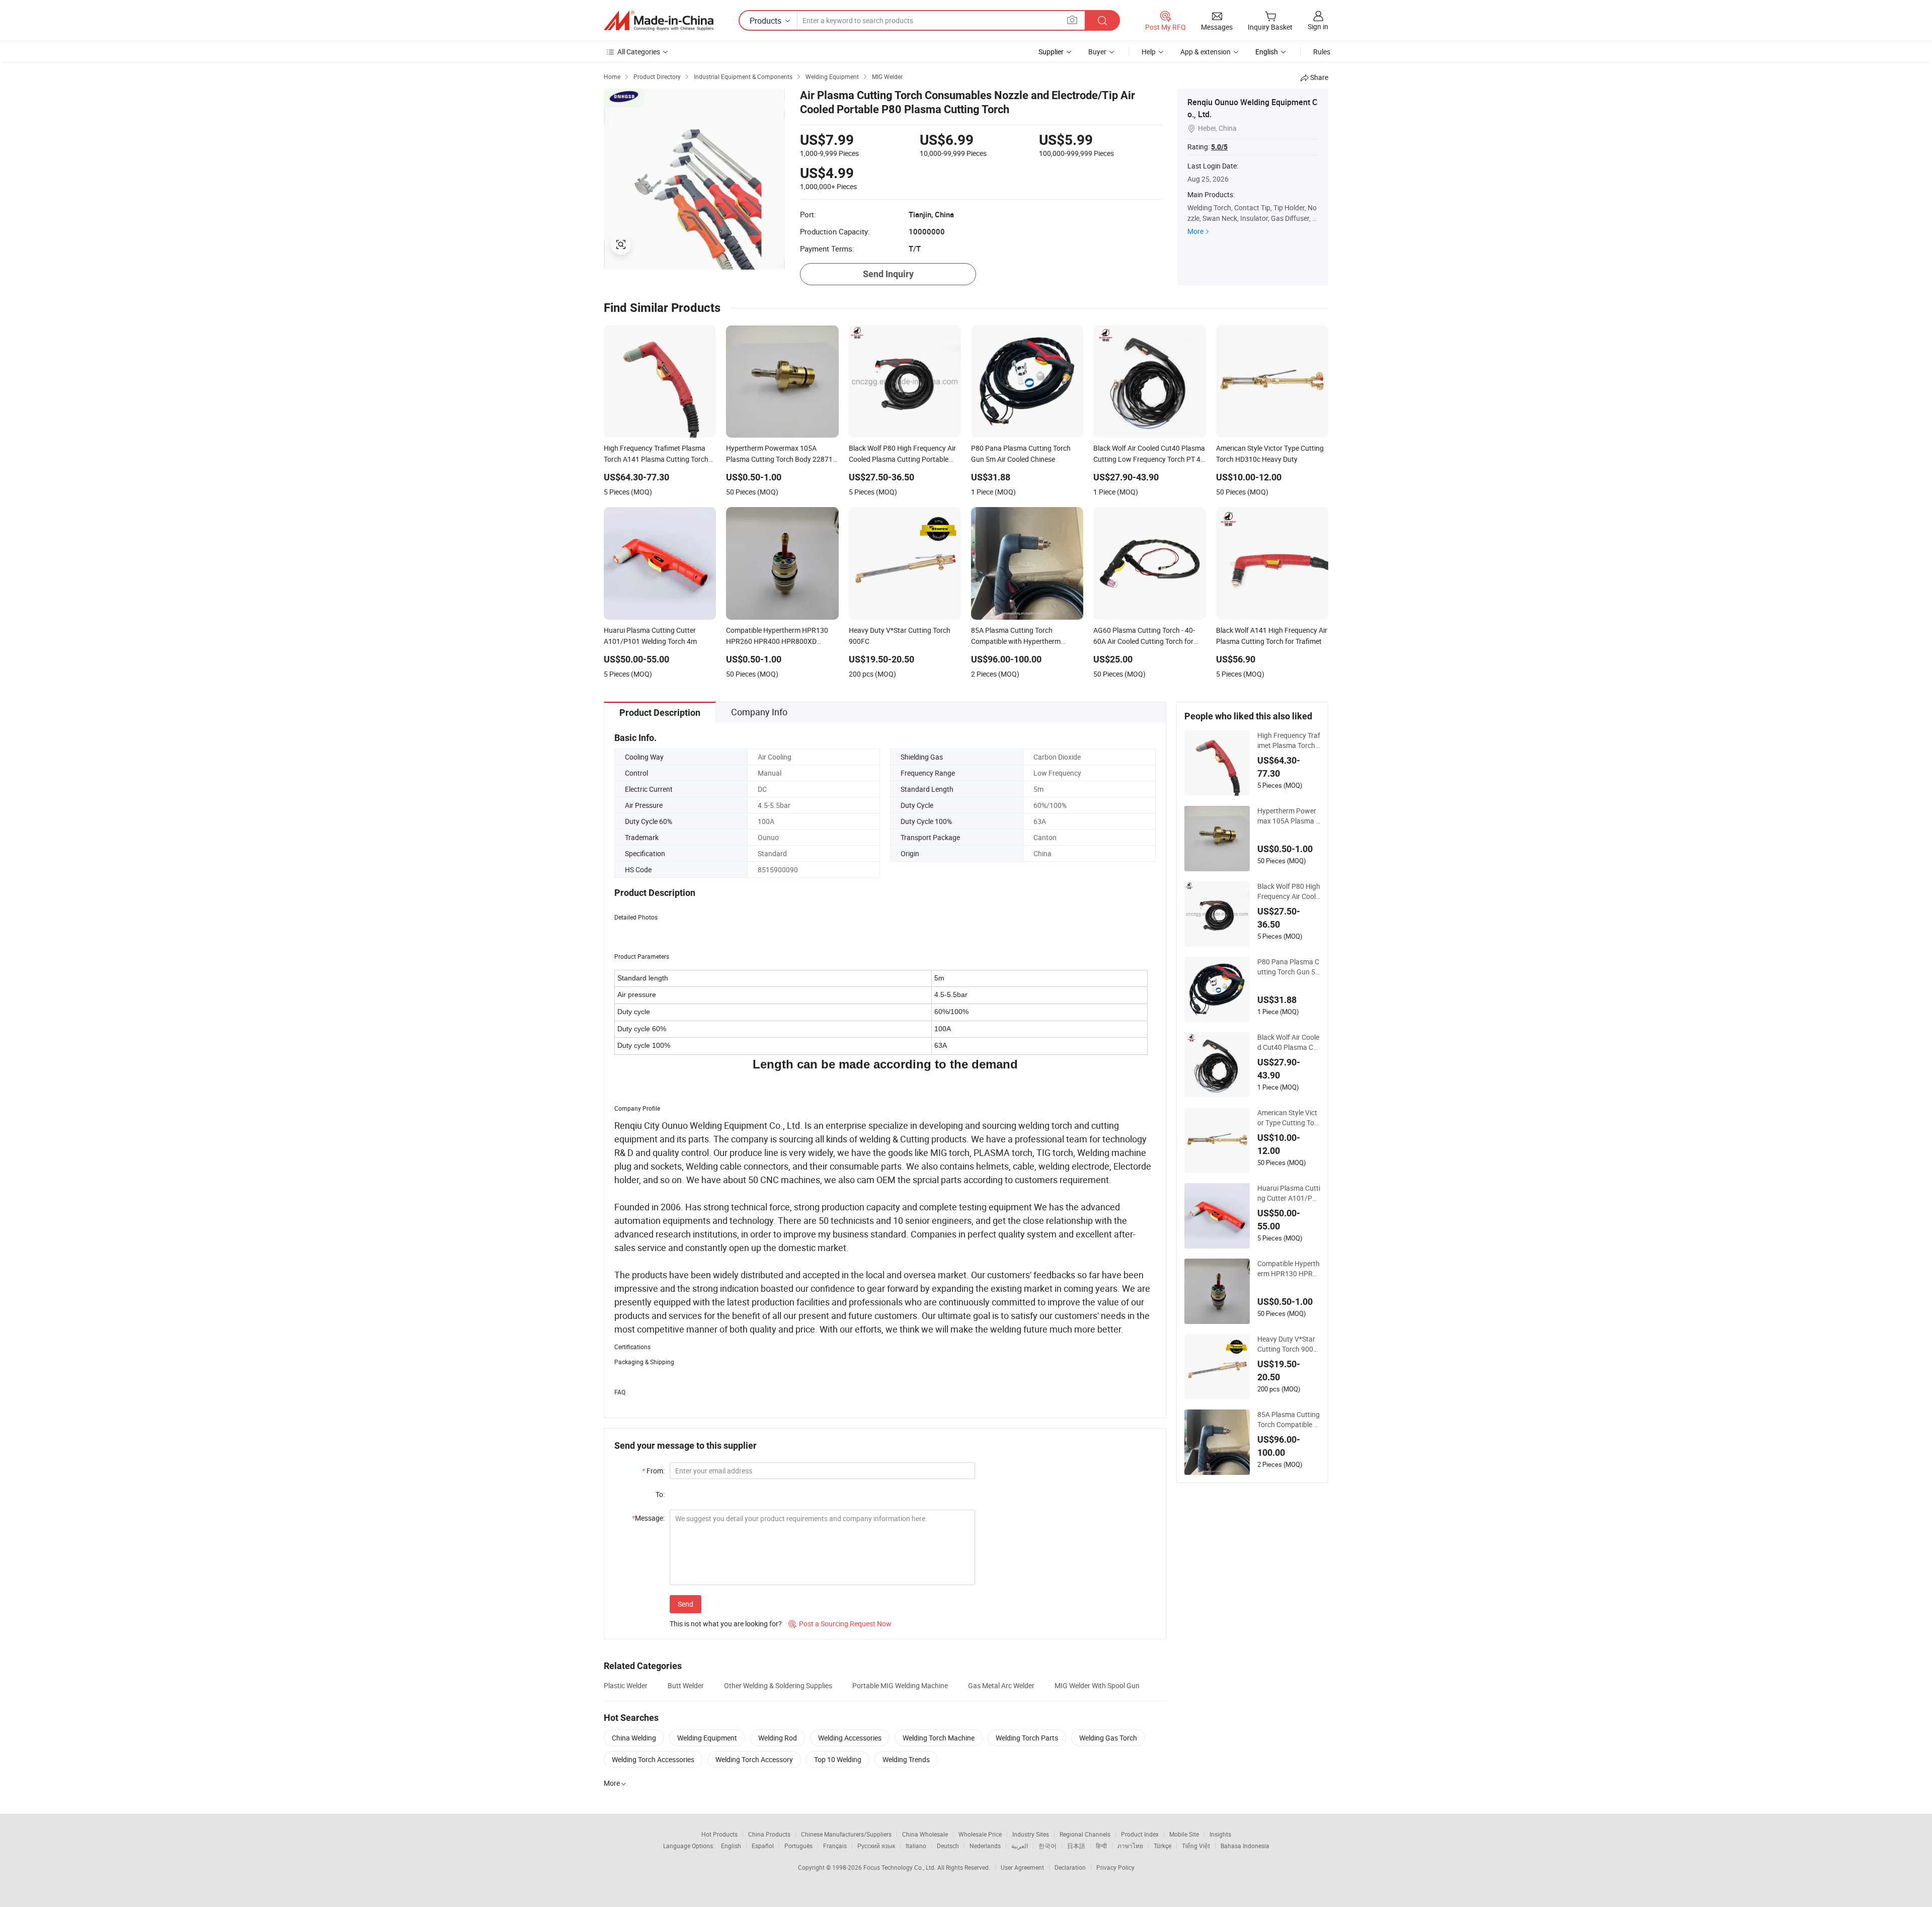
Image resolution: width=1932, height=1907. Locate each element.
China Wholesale (925, 1834)
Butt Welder (686, 1685)
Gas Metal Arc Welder (1001, 1685)
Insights (1220, 1834)
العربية (1020, 1846)
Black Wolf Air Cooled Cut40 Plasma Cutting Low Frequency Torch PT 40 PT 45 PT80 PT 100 (1289, 1042)
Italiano (916, 1846)
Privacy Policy (1115, 1867)
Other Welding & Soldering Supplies (778, 1685)
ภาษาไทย (1130, 1846)
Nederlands (985, 1846)
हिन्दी (1101, 1846)
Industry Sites (1031, 1834)
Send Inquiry (888, 274)
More (1195, 231)
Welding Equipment (707, 1738)
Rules (1322, 52)
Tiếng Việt (1196, 1846)
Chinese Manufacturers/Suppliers (846, 1834)
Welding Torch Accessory (754, 1759)
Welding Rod (778, 1738)
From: (653, 1471)
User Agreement (1022, 1867)
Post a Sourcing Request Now (840, 1624)
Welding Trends (906, 1759)
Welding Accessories (850, 1738)
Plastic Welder (626, 1685)
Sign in (1318, 26)
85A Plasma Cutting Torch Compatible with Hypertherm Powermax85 (1289, 1420)
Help (1149, 52)
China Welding (634, 1738)
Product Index (1140, 1834)
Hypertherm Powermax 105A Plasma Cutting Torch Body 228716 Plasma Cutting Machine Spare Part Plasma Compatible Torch (1289, 816)
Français (835, 1846)
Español (763, 1846)
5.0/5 (1219, 147)
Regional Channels (1085, 1834)
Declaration (1070, 1867)
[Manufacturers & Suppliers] (659, 21)
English (731, 1846)
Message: (648, 1518)
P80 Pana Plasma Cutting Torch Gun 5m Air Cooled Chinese (1288, 967)
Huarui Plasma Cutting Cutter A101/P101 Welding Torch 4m (1289, 1193)
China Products (769, 1834)
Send (686, 1604)
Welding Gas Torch (1108, 1738)
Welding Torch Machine (939, 1738)
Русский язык (876, 1846)
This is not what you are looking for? (726, 1624)
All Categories (639, 52)
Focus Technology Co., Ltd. (900, 1867)
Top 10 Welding (838, 1759)
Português (798, 1846)
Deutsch (948, 1846)
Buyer (1097, 52)
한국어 (1048, 1846)
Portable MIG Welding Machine (900, 1685)
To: (660, 1494)
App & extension (1205, 52)
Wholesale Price (980, 1834)
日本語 (1076, 1846)
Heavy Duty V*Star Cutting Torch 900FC (1287, 1344)
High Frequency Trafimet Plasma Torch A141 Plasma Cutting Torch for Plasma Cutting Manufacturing (1289, 740)
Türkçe (1162, 1846)
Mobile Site (1184, 1834)
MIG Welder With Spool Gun (1097, 1685)
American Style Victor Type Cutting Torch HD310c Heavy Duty (1289, 1118)
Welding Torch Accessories (653, 1759)
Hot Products (719, 1834)
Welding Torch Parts (1027, 1738)
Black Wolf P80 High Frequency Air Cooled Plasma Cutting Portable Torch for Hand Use (1289, 891)
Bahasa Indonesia (1245, 1846)
